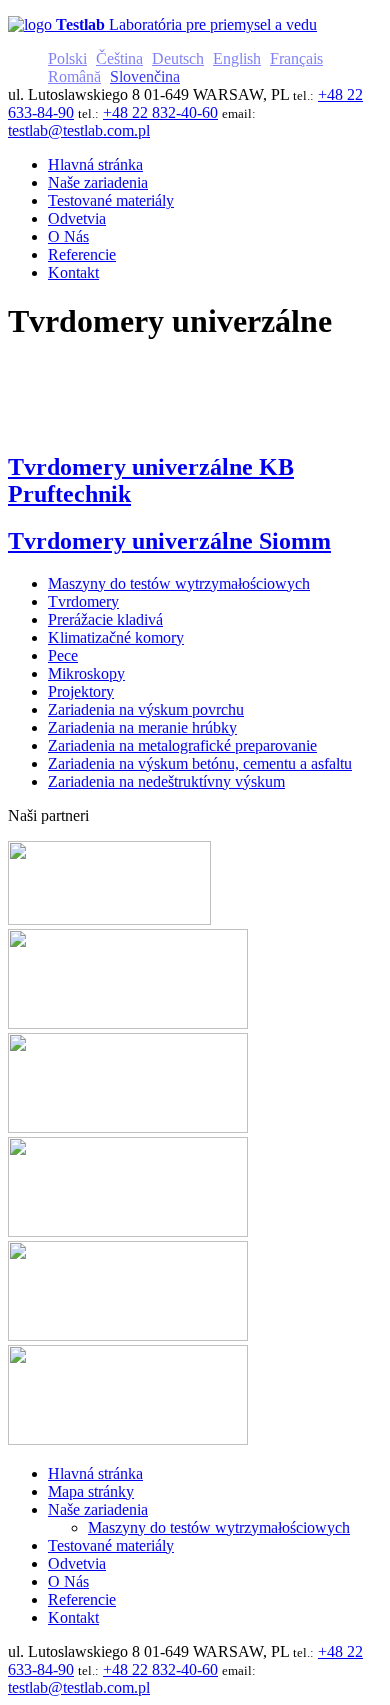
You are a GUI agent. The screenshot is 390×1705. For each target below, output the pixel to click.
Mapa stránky (91, 1491)
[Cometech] (128, 1335)
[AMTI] (109, 919)
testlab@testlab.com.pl (79, 130)
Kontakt (73, 1617)
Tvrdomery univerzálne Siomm (169, 541)
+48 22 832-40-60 (160, 112)
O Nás (68, 1581)
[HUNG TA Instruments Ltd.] (128, 1127)
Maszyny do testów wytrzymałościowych (219, 1527)
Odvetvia (77, 1563)
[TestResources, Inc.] (128, 1439)
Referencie (82, 1599)
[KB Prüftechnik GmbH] (128, 1231)
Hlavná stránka (95, 1473)
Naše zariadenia (98, 1509)
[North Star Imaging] (128, 1023)
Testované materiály (111, 1545)
